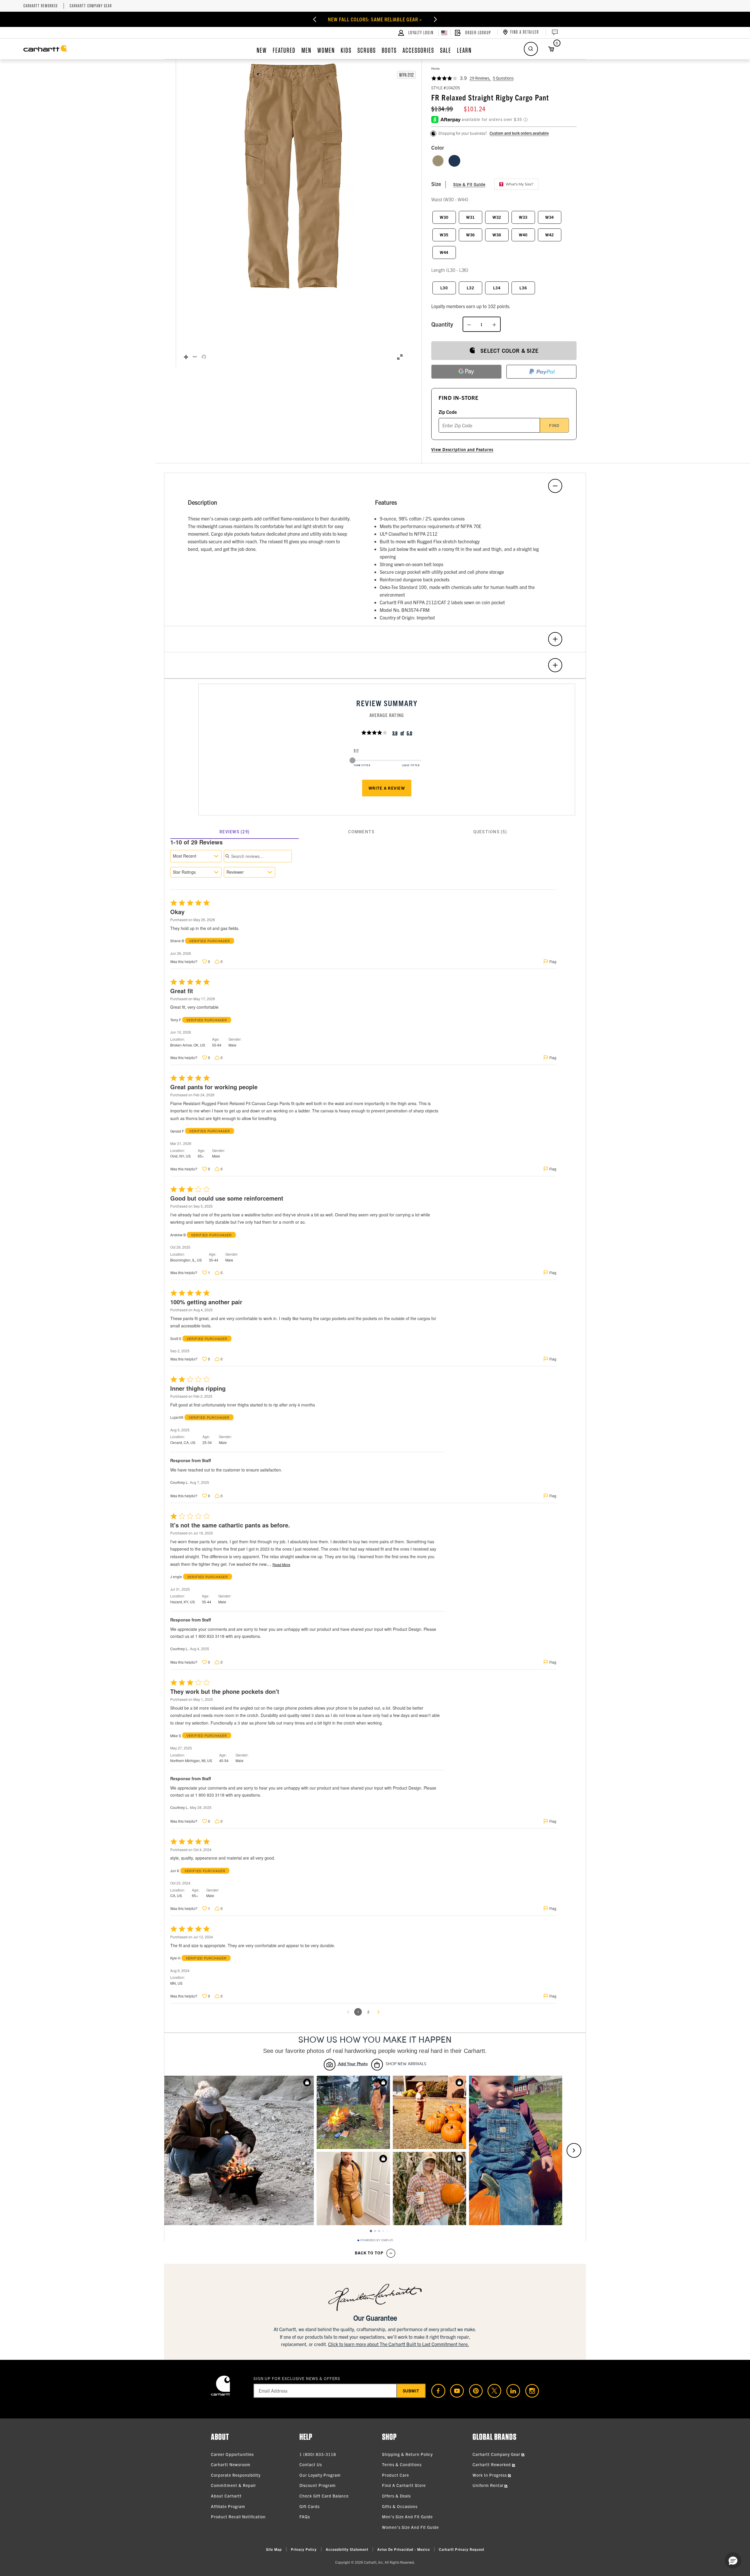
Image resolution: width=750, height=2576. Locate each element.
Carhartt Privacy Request (462, 2549)
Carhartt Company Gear (91, 6)
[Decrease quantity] (469, 324)
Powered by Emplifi (377, 2240)
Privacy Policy (304, 2549)
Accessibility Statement (347, 2549)
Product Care (396, 2475)
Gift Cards (310, 2506)
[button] (293, 176)
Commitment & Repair (233, 2485)
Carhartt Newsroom (231, 2464)
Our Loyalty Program (320, 2475)
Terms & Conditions (402, 2464)
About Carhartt (226, 2496)
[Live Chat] (554, 33)
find (554, 425)
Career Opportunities (232, 2454)
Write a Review (387, 788)
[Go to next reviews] (379, 2012)
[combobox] (196, 856)
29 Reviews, (480, 78)
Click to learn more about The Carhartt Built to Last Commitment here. (399, 2344)
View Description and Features (462, 449)
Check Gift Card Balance (324, 2496)
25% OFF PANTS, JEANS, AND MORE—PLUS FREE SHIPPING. (375, 19)
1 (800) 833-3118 (318, 2454)
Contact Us (311, 2464)
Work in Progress (490, 2475)
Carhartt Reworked (41, 6)
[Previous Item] (298, 19)
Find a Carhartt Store (404, 2485)
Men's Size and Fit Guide (407, 2517)
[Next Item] (452, 19)
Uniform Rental (489, 2485)
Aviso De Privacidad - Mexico (404, 2549)
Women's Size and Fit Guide (410, 2527)
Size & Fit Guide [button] (469, 184)
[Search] (531, 49)
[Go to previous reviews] (348, 2012)
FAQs (305, 2517)
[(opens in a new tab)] (436, 2391)
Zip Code (448, 412)
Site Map (274, 2549)
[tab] (235, 832)
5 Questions (503, 78)
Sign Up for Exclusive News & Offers (297, 2378)
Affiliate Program (228, 2506)
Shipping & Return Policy (407, 2454)
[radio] (438, 161)
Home (435, 68)
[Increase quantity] (494, 324)
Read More (281, 1565)
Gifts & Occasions (400, 2506)
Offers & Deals (396, 2496)
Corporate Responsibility (236, 2475)
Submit (411, 2391)
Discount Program (318, 2485)
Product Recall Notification (238, 2517)
